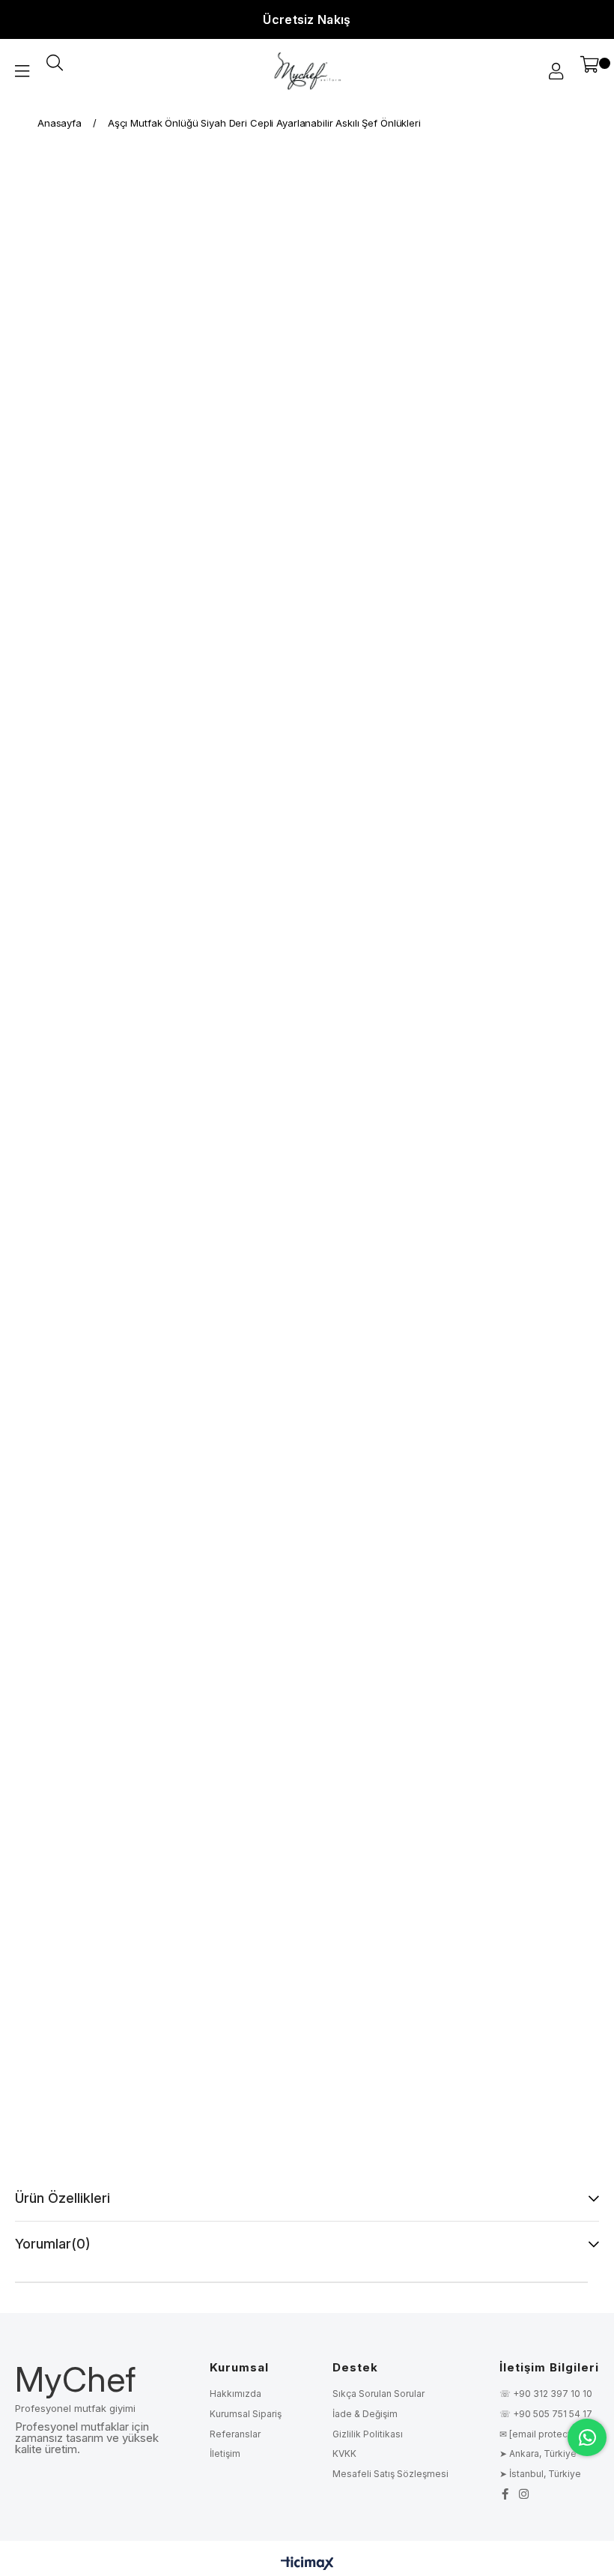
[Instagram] (524, 2494)
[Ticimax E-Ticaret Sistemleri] (307, 2564)
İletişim (225, 2453)
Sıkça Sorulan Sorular (379, 2394)
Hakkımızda (235, 2394)
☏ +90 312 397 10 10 (546, 2394)
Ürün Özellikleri (63, 2198)
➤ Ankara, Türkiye (538, 2453)
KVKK (344, 2453)
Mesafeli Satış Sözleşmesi (390, 2474)
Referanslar (235, 2434)
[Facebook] (505, 2494)
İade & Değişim (365, 2414)
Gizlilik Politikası (368, 2434)
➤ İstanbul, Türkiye (540, 2474)
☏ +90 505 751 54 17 (546, 2414)
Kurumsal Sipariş (246, 2414)
